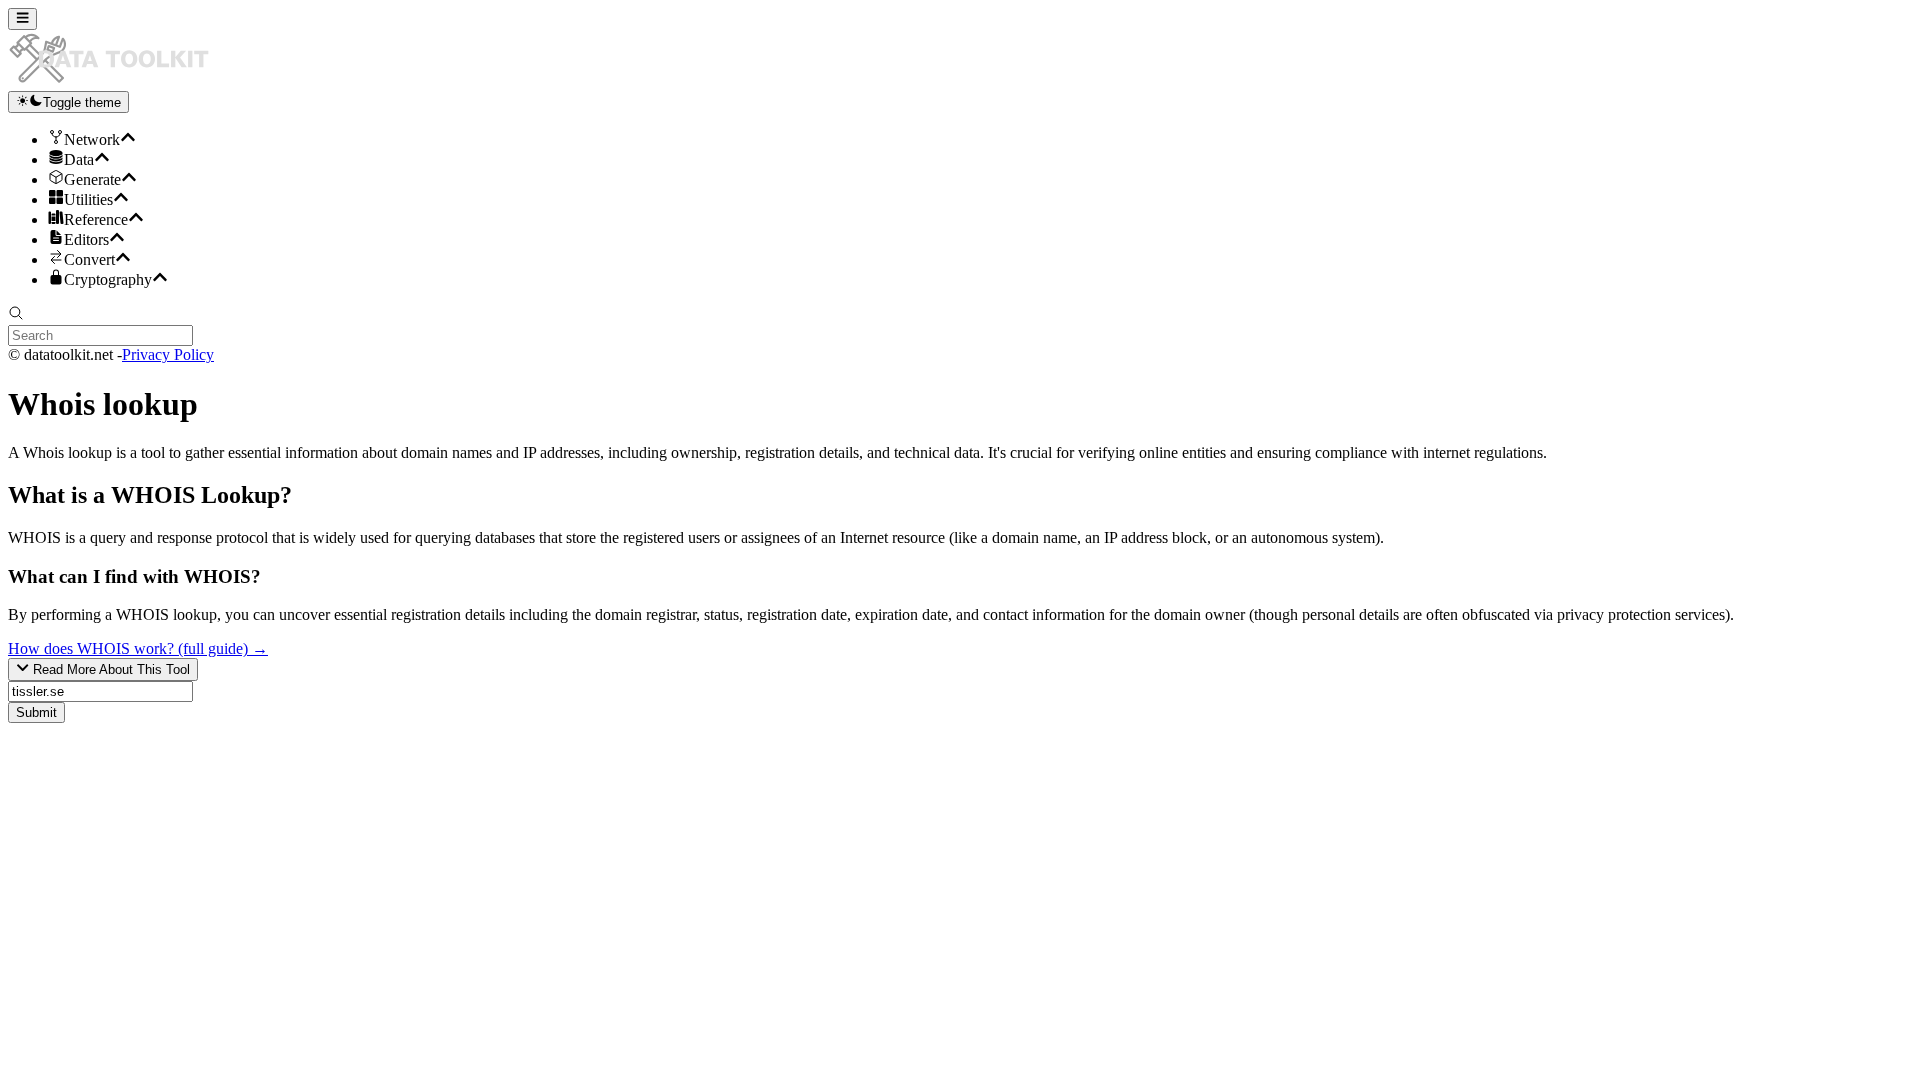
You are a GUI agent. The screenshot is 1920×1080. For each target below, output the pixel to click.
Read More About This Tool (109, 670)
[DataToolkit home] (118, 81)
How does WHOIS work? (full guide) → (138, 648)
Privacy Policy (168, 354)
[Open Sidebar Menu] (22, 19)
